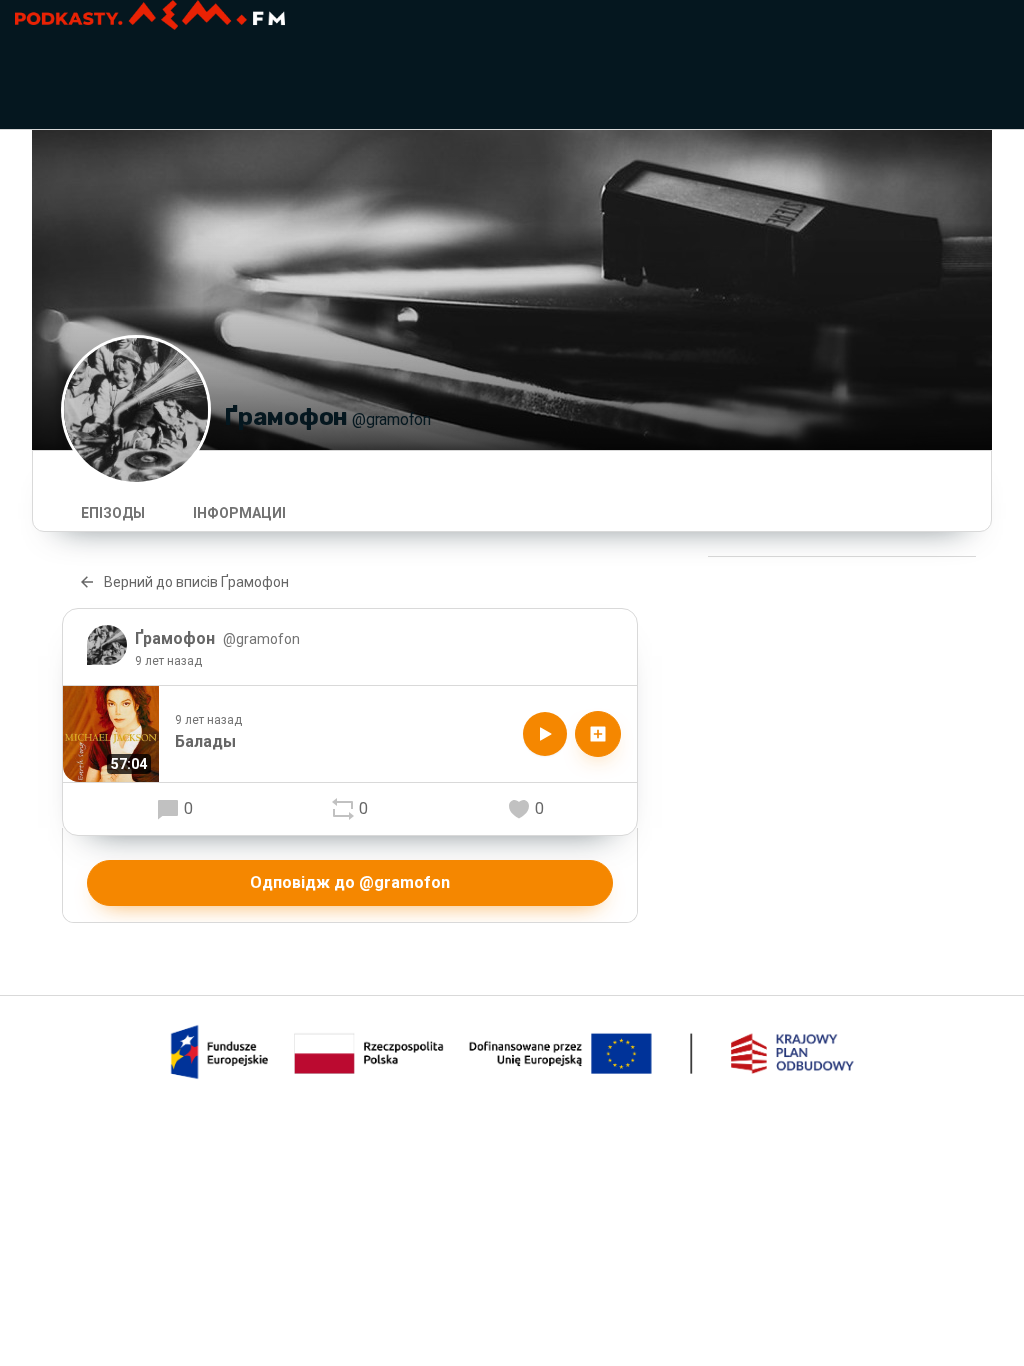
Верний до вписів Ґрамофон (196, 582)
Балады (205, 741)
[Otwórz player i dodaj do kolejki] (598, 734)
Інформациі (239, 513)
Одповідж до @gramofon (350, 882)
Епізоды (113, 513)
